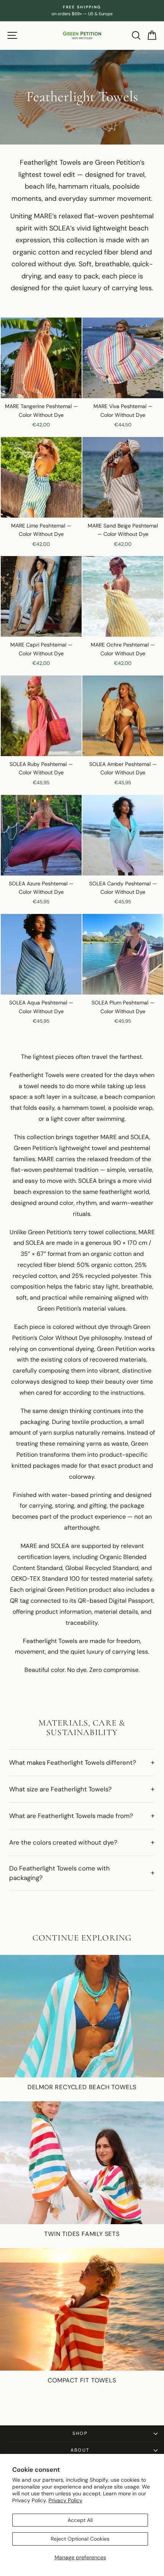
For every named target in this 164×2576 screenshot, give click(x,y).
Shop (80, 2433)
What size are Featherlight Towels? (60, 1789)
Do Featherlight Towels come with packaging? (59, 1873)
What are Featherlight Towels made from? (71, 1816)
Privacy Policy (65, 2500)
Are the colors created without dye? (63, 1842)
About (80, 2450)
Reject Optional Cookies (80, 2539)
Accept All (80, 2520)
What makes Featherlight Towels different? (73, 1762)
